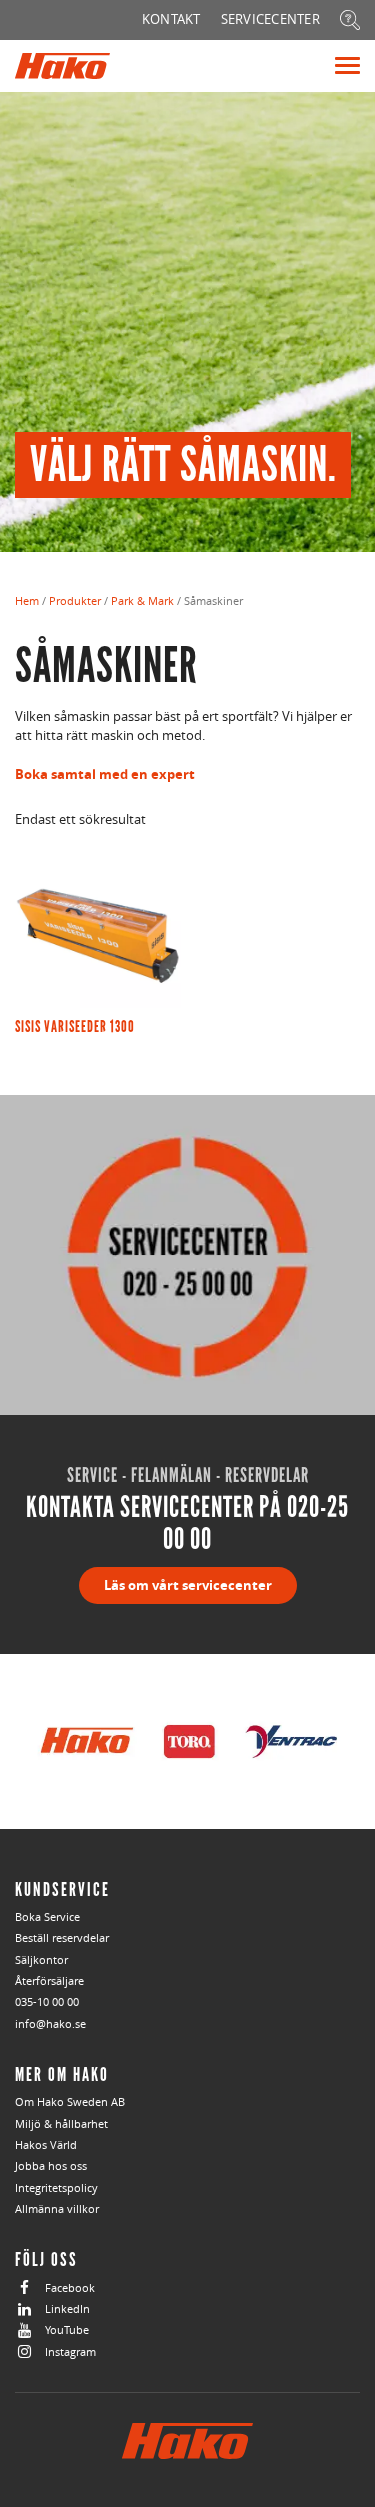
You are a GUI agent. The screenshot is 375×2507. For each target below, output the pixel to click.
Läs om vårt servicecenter (188, 1585)
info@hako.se (50, 2023)
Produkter (75, 600)
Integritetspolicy (56, 2187)
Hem (27, 600)
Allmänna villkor (57, 2208)
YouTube (67, 2329)
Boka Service (47, 1916)
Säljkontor (41, 1959)
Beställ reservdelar (62, 1937)
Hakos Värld (46, 2144)
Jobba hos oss (51, 2165)
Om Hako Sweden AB (70, 2101)
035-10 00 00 (47, 2001)
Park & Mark (142, 600)
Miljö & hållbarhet (61, 2123)
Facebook (70, 2287)
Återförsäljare (49, 1980)
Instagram (70, 2351)
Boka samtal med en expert (105, 774)
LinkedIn (67, 2308)
